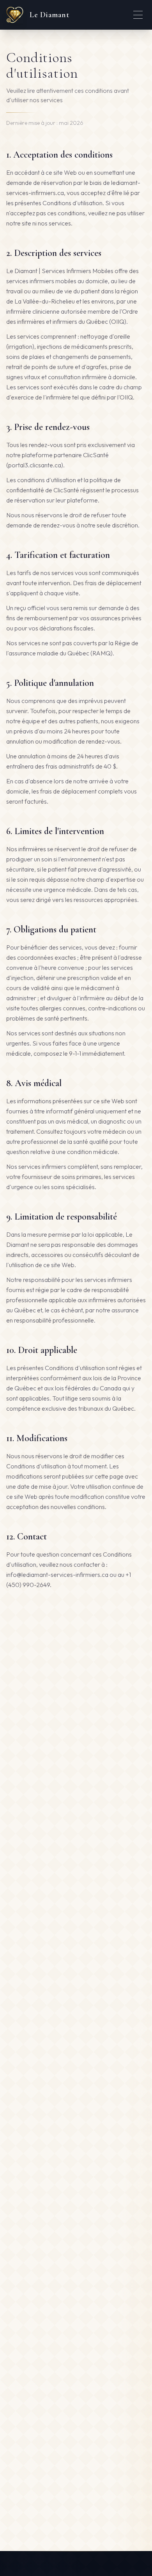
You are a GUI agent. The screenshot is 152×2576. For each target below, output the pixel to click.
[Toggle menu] (138, 15)
